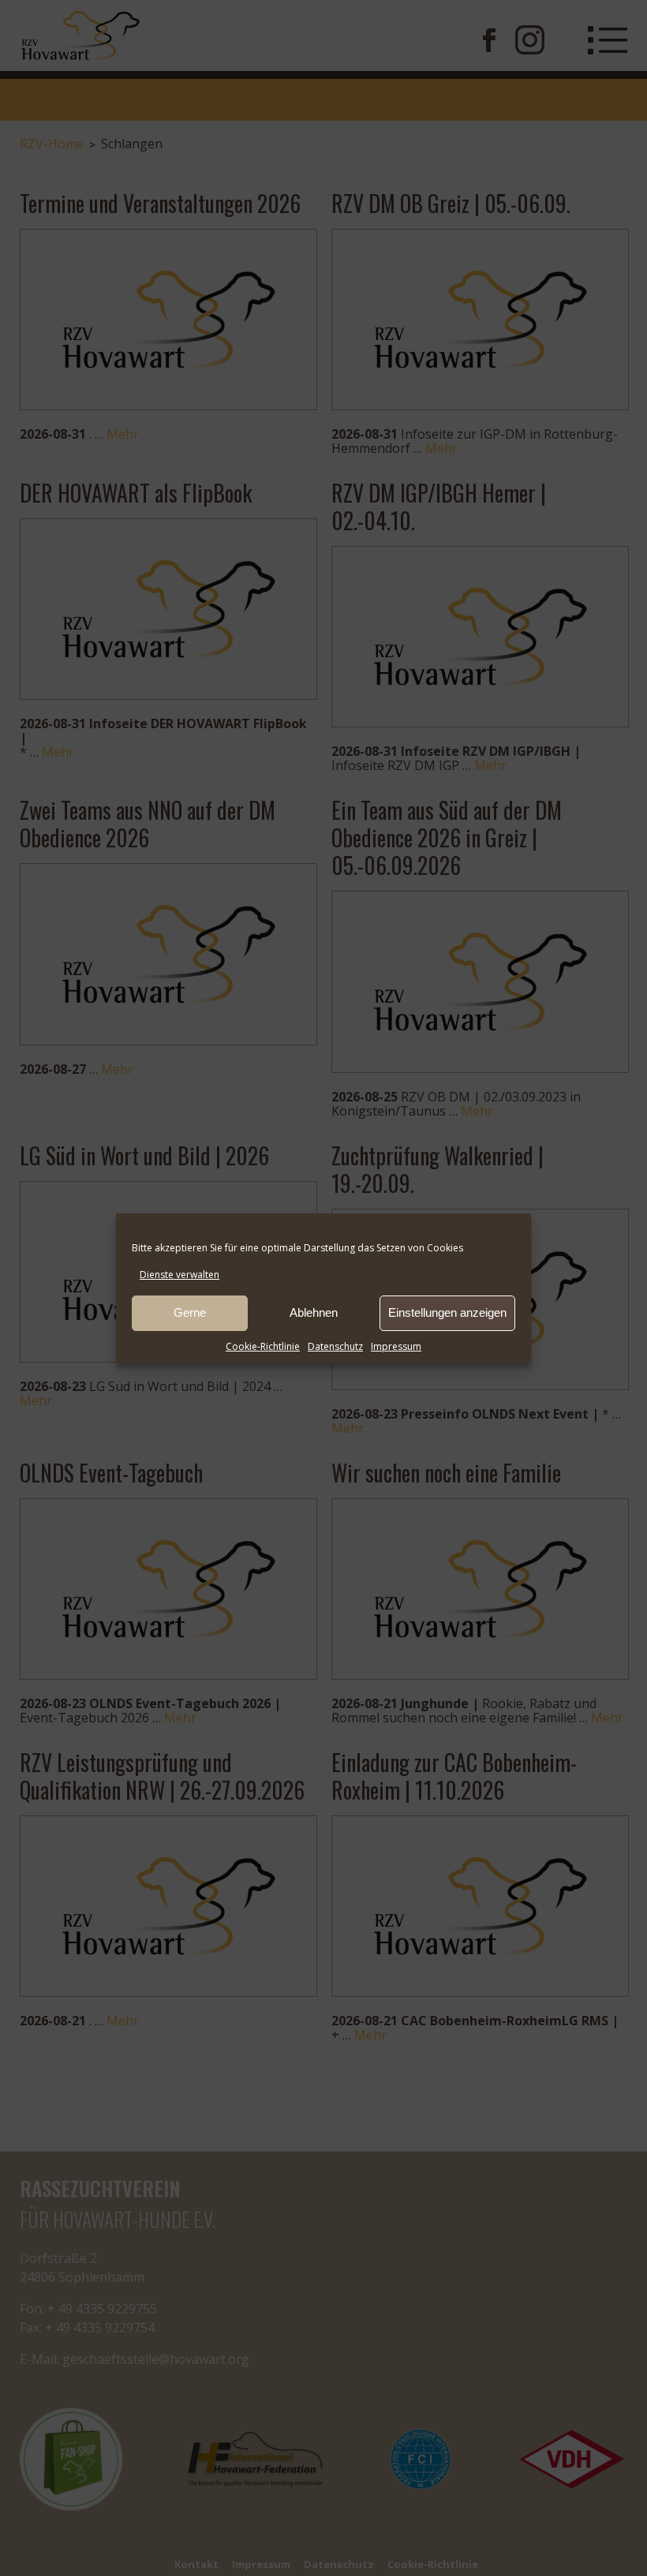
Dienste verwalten (180, 1275)
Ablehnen (314, 1312)
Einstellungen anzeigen (447, 1312)
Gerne (190, 1312)
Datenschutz (335, 1346)
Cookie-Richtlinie (263, 1346)
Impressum (396, 1346)
